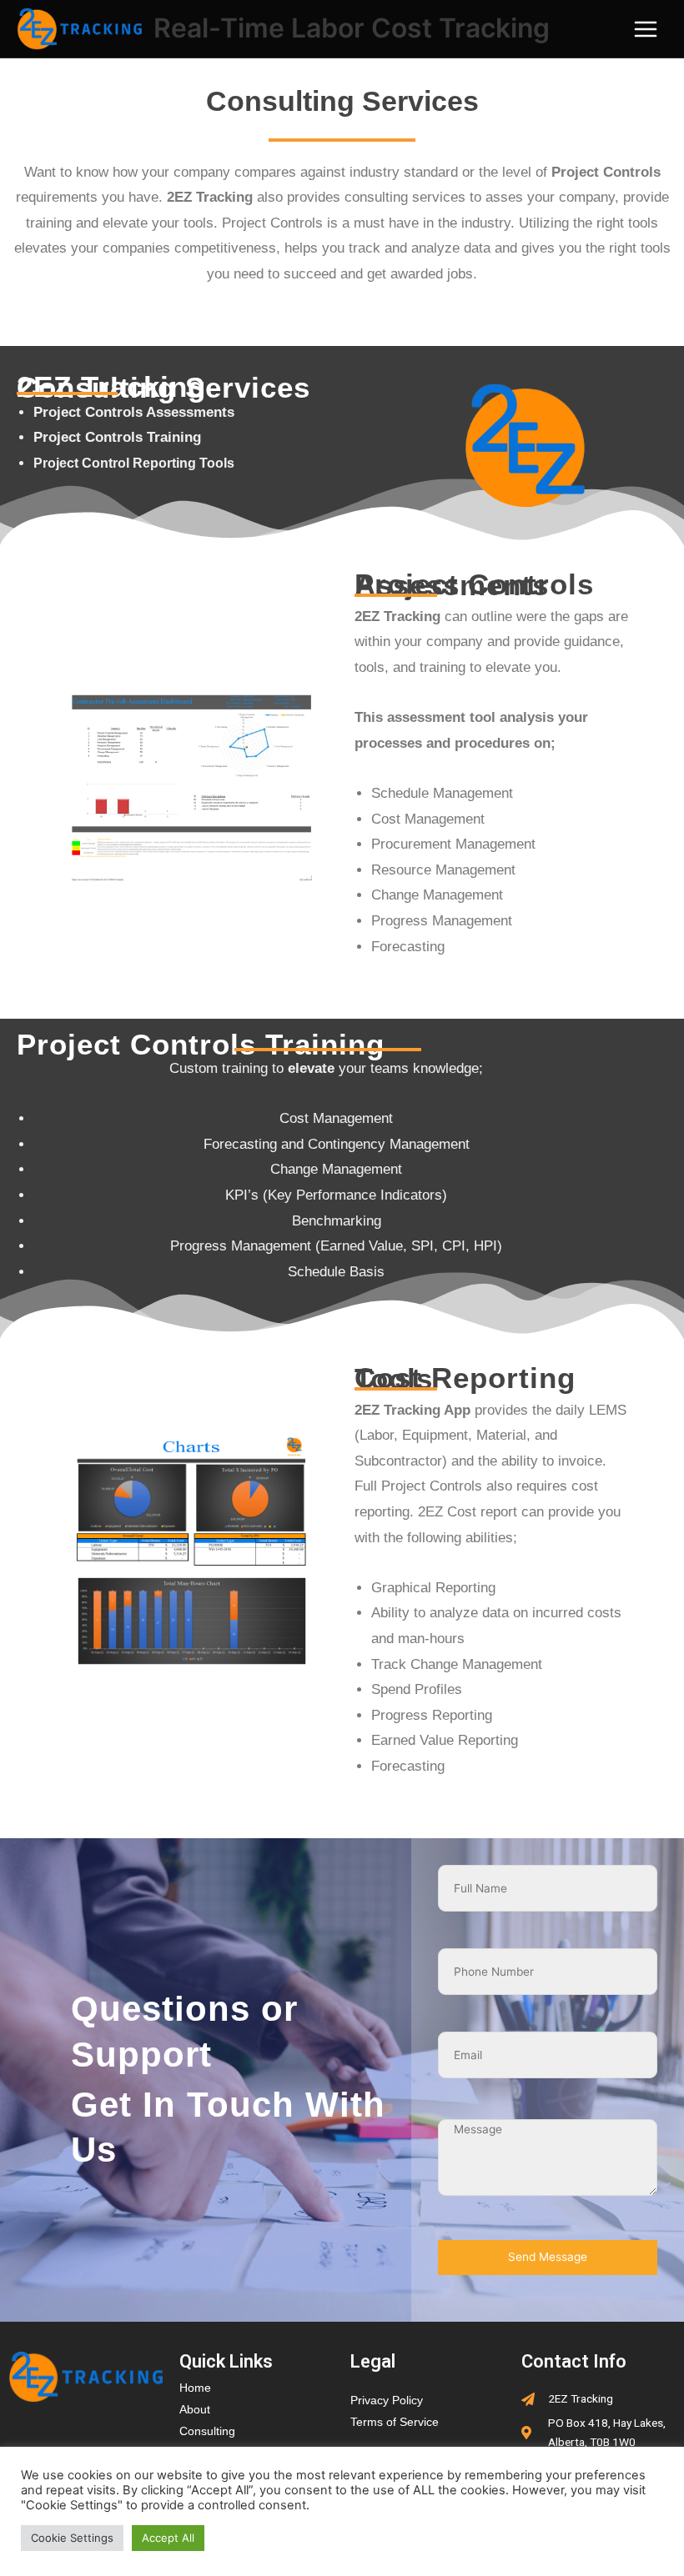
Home (195, 2388)
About (195, 2410)
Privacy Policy (387, 2401)
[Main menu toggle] (646, 29)
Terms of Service (395, 2422)
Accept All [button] (168, 2538)
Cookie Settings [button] (72, 2538)
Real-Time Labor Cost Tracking (352, 28)
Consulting (207, 2431)
